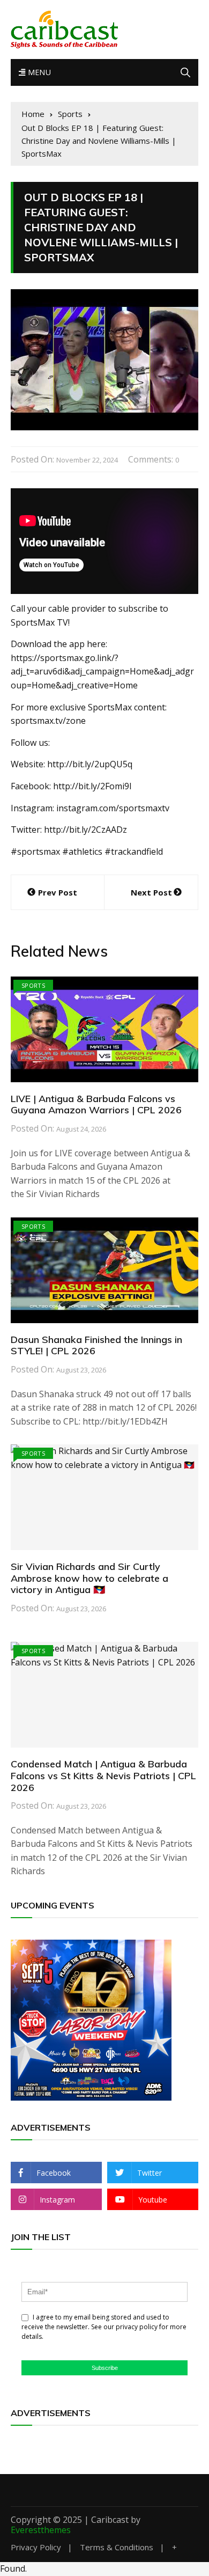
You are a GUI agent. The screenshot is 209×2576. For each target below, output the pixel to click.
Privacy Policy (36, 2547)
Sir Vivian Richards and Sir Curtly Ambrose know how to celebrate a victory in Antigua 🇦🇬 (89, 1578)
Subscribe (105, 2368)
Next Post (151, 892)
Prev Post (58, 892)
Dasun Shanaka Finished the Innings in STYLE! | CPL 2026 (96, 1345)
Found (13, 2568)
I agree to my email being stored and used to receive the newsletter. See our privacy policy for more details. (104, 2327)
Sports (33, 985)
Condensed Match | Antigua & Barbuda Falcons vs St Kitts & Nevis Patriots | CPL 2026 (103, 1775)
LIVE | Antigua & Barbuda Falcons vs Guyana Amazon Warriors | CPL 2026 (96, 1104)
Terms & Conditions (117, 2547)
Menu (38, 72)
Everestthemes (41, 2530)
